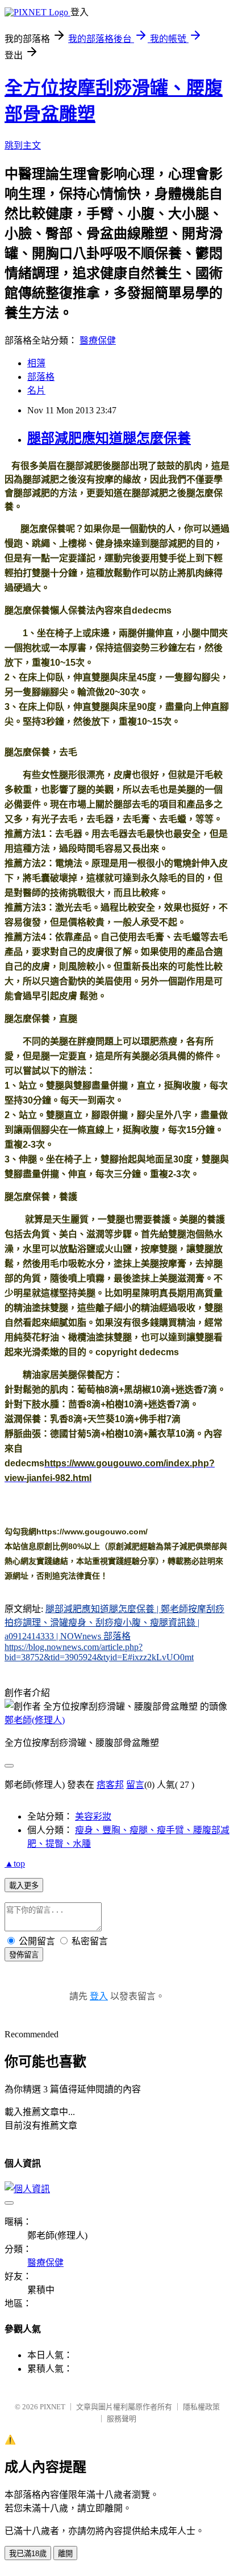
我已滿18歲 (28, 2554)
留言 (135, 1785)
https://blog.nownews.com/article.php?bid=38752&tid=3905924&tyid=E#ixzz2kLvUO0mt (99, 1652)
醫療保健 (98, 340)
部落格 (41, 377)
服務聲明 (122, 2419)
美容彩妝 (93, 1816)
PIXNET (53, 2407)
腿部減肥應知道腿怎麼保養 (109, 438)
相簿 (36, 363)
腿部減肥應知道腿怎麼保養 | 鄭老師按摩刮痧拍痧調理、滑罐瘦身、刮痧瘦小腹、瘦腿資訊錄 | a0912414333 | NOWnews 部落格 (114, 1623)
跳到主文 (23, 145)
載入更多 (24, 1886)
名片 (36, 390)
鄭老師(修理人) (35, 1720)
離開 (65, 2554)
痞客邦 (110, 1785)
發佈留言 (24, 1955)
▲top (15, 1864)
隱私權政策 (201, 2407)
